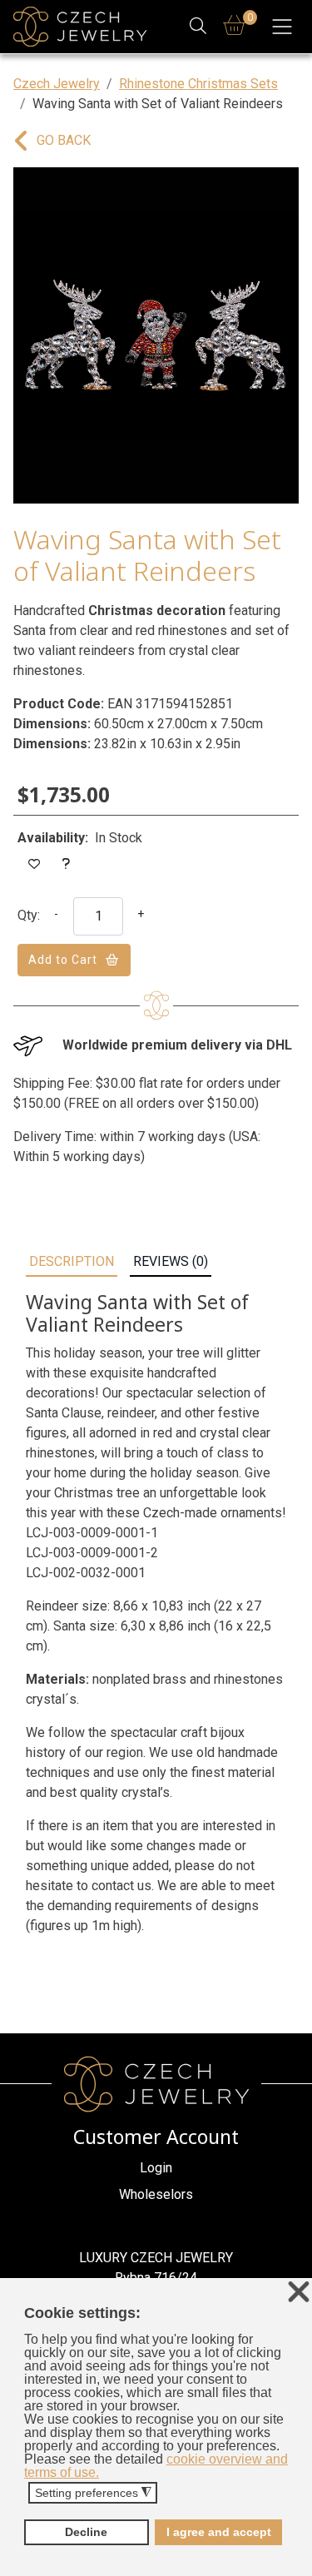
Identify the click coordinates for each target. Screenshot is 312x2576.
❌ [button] (299, 2293)
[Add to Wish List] (35, 864)
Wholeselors (156, 2194)
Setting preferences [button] (93, 2493)
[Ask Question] (67, 864)
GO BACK (64, 140)
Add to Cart (63, 960)
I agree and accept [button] (219, 2532)
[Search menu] (198, 27)
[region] (156, 335)
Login (156, 2168)
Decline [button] (86, 2532)
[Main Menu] (282, 27)
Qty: (29, 915)
